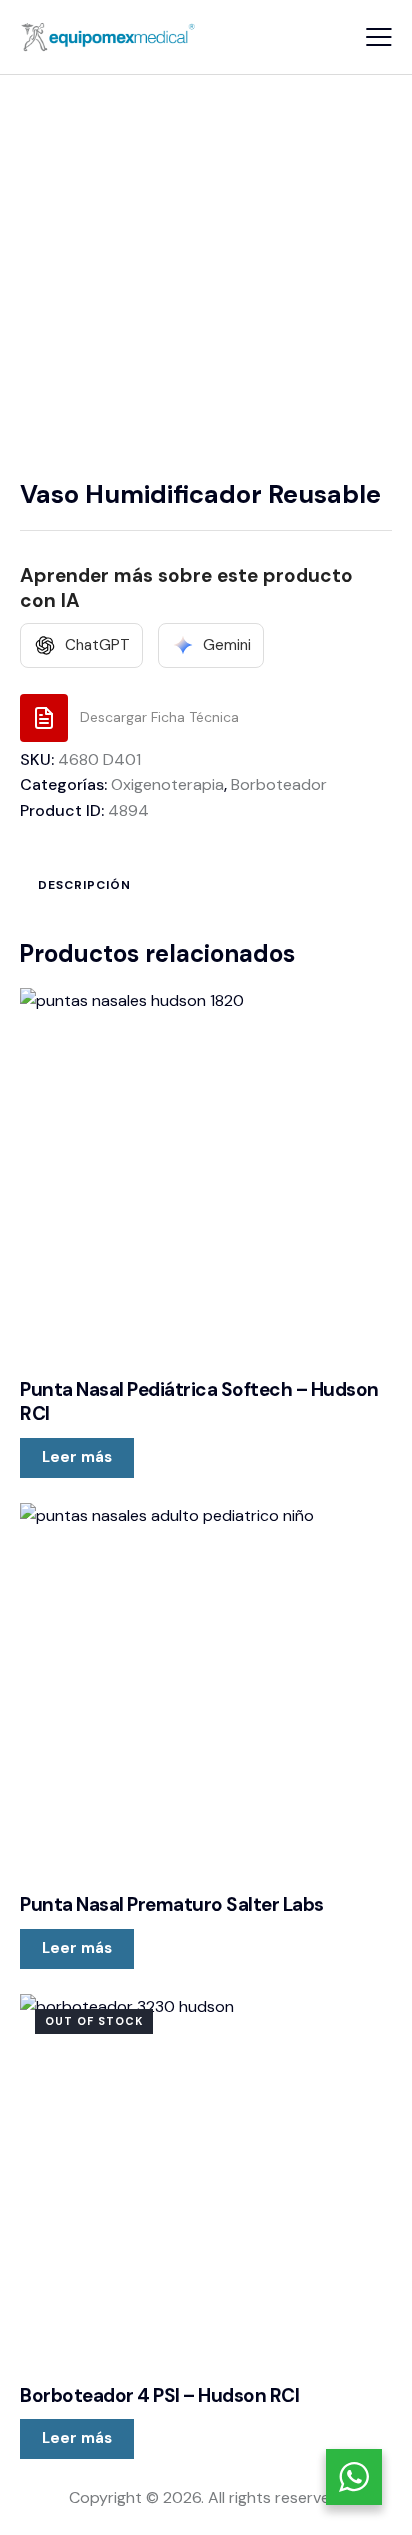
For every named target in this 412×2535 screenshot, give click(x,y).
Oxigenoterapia (167, 784)
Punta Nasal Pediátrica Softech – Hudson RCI (199, 1402)
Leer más (77, 1457)
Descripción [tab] (84, 885)
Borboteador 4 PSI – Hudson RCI (159, 2396)
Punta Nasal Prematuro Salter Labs (172, 1905)
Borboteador (279, 784)
